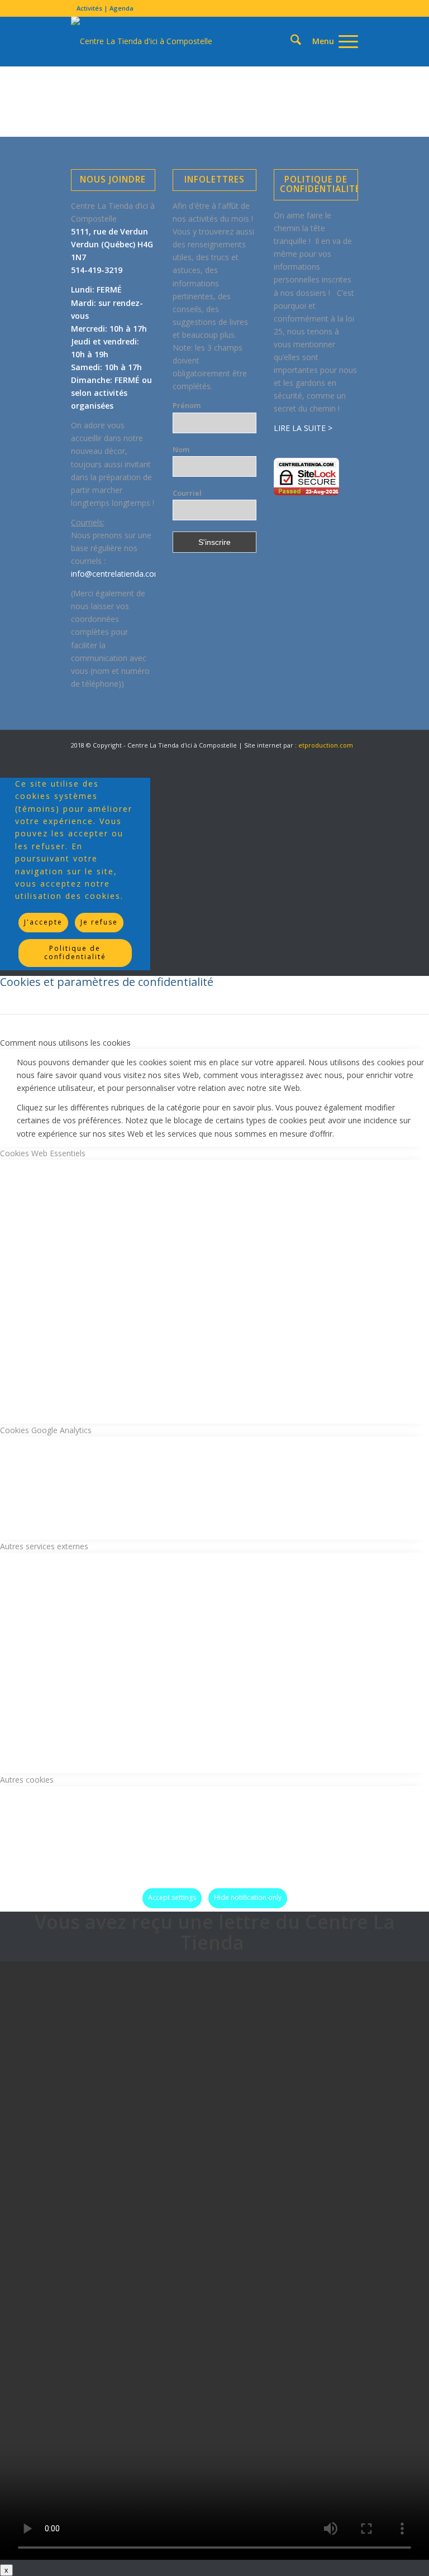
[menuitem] (102, 8)
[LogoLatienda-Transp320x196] (142, 41)
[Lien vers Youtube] (316, 757)
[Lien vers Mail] (350, 757)
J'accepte (43, 922)
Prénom (187, 405)
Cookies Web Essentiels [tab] (43, 1153)
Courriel (187, 493)
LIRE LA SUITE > (303, 428)
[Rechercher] (290, 41)
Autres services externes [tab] (44, 1546)
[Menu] (330, 41)
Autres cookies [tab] (27, 1780)
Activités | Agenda (105, 8)
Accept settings (172, 1897)
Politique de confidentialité (75, 952)
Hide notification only (248, 1897)
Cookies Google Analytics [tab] (46, 1430)
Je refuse (99, 922)
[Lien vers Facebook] (299, 757)
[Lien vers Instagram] (333, 757)
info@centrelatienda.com (116, 574)
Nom (181, 449)
